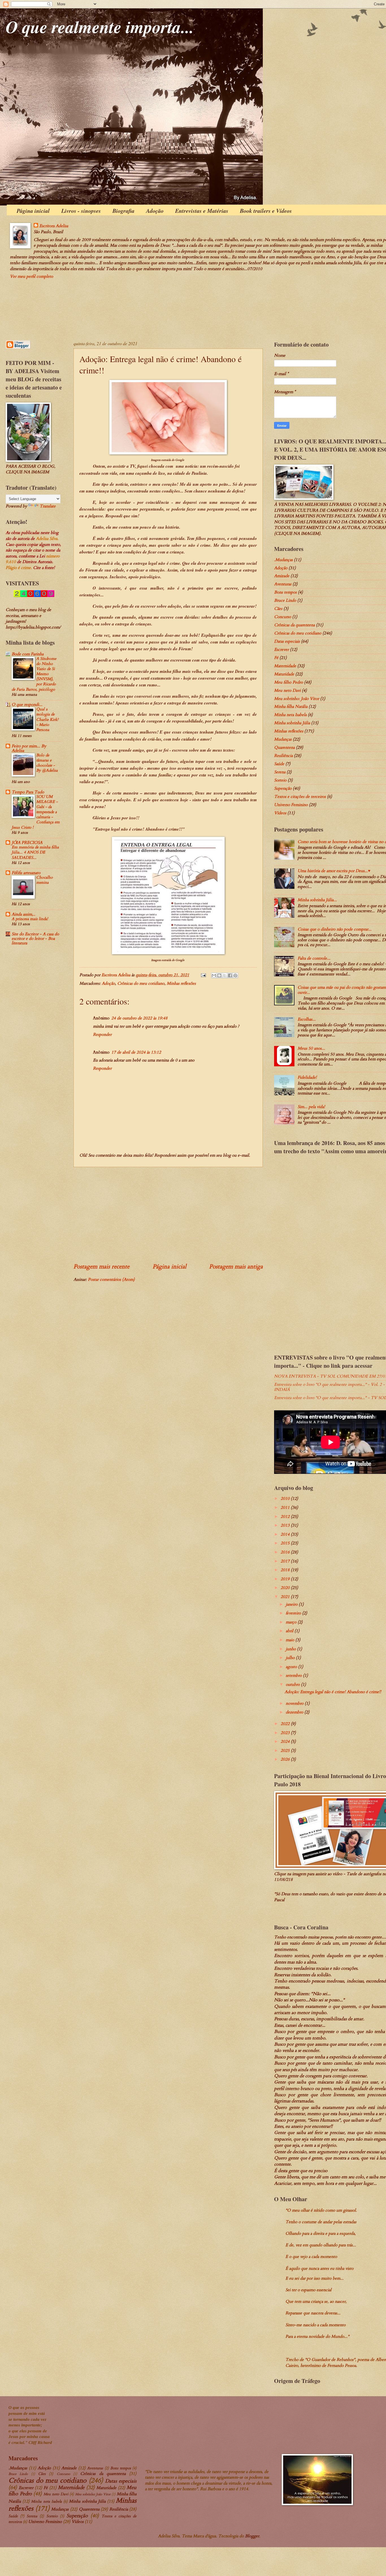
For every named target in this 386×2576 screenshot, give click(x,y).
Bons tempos (285, 592)
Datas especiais (287, 641)
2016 (286, 1552)
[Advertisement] (168, 1215)
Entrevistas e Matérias (202, 211)
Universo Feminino (291, 805)
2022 (286, 1724)
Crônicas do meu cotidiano (141, 983)
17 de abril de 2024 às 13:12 (136, 1052)
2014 (286, 1534)
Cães (278, 609)
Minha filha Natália (291, 706)
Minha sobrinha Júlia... (317, 900)
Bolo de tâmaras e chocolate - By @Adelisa (47, 763)
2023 (286, 1733)
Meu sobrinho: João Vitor (297, 699)
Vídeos (280, 813)
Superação (283, 788)
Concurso (283, 617)
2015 (286, 1543)
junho (291, 1649)
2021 (286, 1597)
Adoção (155, 211)
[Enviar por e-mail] (214, 975)
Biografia (123, 211)
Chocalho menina (45, 880)
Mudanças (283, 739)
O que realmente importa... (100, 27)
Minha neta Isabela (290, 715)
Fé (276, 658)
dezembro (295, 1712)
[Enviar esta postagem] (203, 975)
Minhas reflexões (181, 983)
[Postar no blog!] (219, 975)
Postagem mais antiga (236, 1267)
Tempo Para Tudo (28, 792)
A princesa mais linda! (30, 919)
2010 (286, 1498)
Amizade (282, 576)
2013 (286, 1525)
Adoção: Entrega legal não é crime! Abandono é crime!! (333, 1692)
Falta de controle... (314, 958)
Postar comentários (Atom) (111, 1279)
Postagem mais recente (101, 1267)
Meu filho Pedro (289, 682)
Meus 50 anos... (311, 1048)
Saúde (279, 764)
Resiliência (283, 756)
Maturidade (284, 674)
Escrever (281, 649)
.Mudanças (283, 560)
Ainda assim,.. (23, 914)
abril (290, 1631)
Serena (280, 772)
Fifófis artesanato (26, 873)
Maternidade (285, 666)
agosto (292, 1667)
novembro (295, 1703)
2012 (286, 1516)
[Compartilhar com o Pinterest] (235, 975)
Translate (48, 506)
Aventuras (283, 584)
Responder (102, 1034)
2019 (286, 1579)
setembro (294, 1675)
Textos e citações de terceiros (300, 796)
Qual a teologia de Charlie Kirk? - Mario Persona (47, 719)
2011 (286, 1507)
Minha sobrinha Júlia (292, 723)
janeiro (292, 1604)
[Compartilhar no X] (225, 975)
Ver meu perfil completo (32, 276)
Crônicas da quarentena (294, 625)
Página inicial (33, 211)
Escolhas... (307, 1019)
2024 (286, 1741)
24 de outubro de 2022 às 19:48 (139, 1018)
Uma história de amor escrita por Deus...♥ (334, 871)
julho (291, 1658)
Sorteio (280, 780)
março (292, 1622)
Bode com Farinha (28, 654)
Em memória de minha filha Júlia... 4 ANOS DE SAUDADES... (35, 852)
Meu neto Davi (287, 690)
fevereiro (294, 1613)
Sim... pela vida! (311, 1107)
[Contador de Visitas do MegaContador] (34, 596)
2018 (286, 1570)
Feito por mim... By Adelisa (29, 748)
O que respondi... (27, 704)
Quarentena (284, 747)
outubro (293, 1684)
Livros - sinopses (81, 211)
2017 (286, 1561)
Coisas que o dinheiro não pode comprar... (335, 929)
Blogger (252, 2536)
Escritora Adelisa (54, 226)
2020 (286, 1588)
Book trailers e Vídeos (266, 211)
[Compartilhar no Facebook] (230, 975)
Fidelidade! (307, 1077)
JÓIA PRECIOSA (27, 842)
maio (290, 1640)
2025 (286, 1750)
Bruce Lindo (285, 600)
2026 (286, 1759)
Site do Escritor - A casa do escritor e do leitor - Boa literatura (35, 938)
